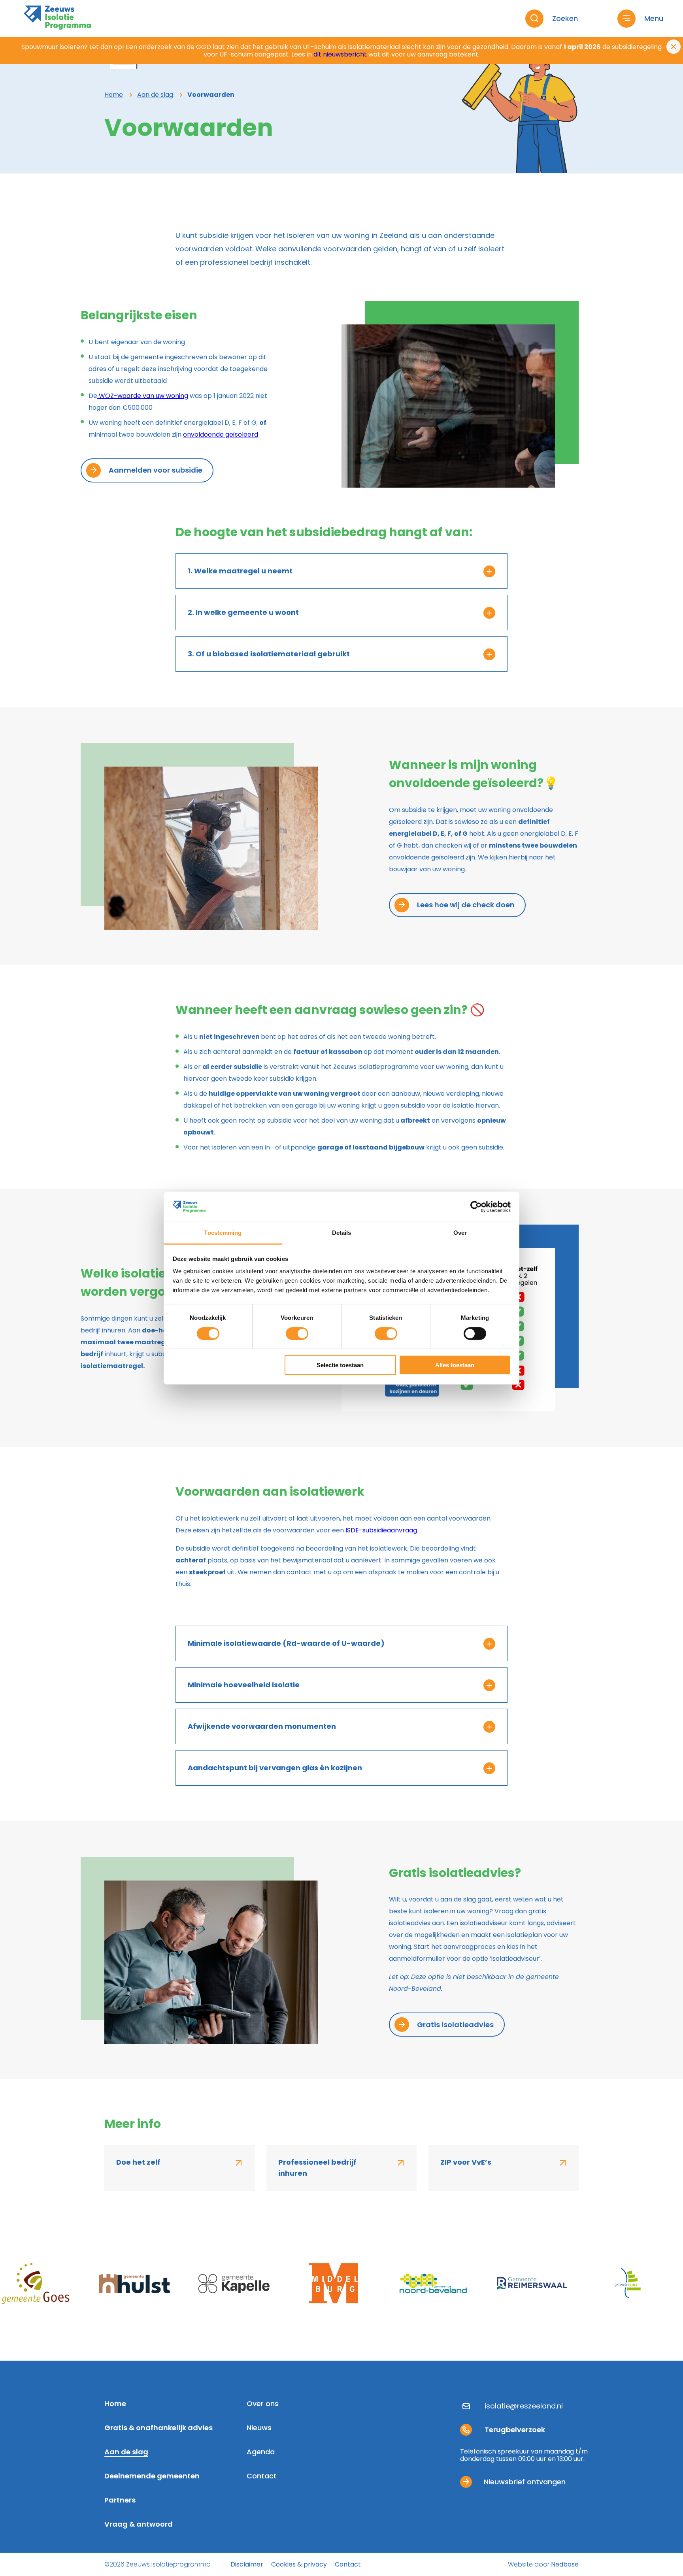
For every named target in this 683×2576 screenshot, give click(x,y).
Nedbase (565, 2564)
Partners (120, 2501)
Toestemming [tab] (223, 1233)
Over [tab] (460, 1233)
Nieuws (259, 2428)
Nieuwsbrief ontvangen (525, 2482)
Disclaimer (247, 2564)
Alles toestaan (455, 1365)
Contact (262, 2477)
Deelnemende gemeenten (152, 2477)
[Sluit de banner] (674, 47)
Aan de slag (126, 2453)
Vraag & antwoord (139, 2525)
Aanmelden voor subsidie (156, 470)
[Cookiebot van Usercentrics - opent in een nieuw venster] (476, 1207)
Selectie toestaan (340, 1365)
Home (115, 2404)
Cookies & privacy (299, 2564)
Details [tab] (342, 1233)
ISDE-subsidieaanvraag (381, 1530)
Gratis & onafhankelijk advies (158, 2428)
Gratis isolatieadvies (455, 2025)
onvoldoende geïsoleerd (221, 434)
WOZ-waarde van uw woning (143, 396)
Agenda (261, 2453)
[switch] (297, 1333)
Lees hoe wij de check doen (466, 905)
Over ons (263, 2404)
